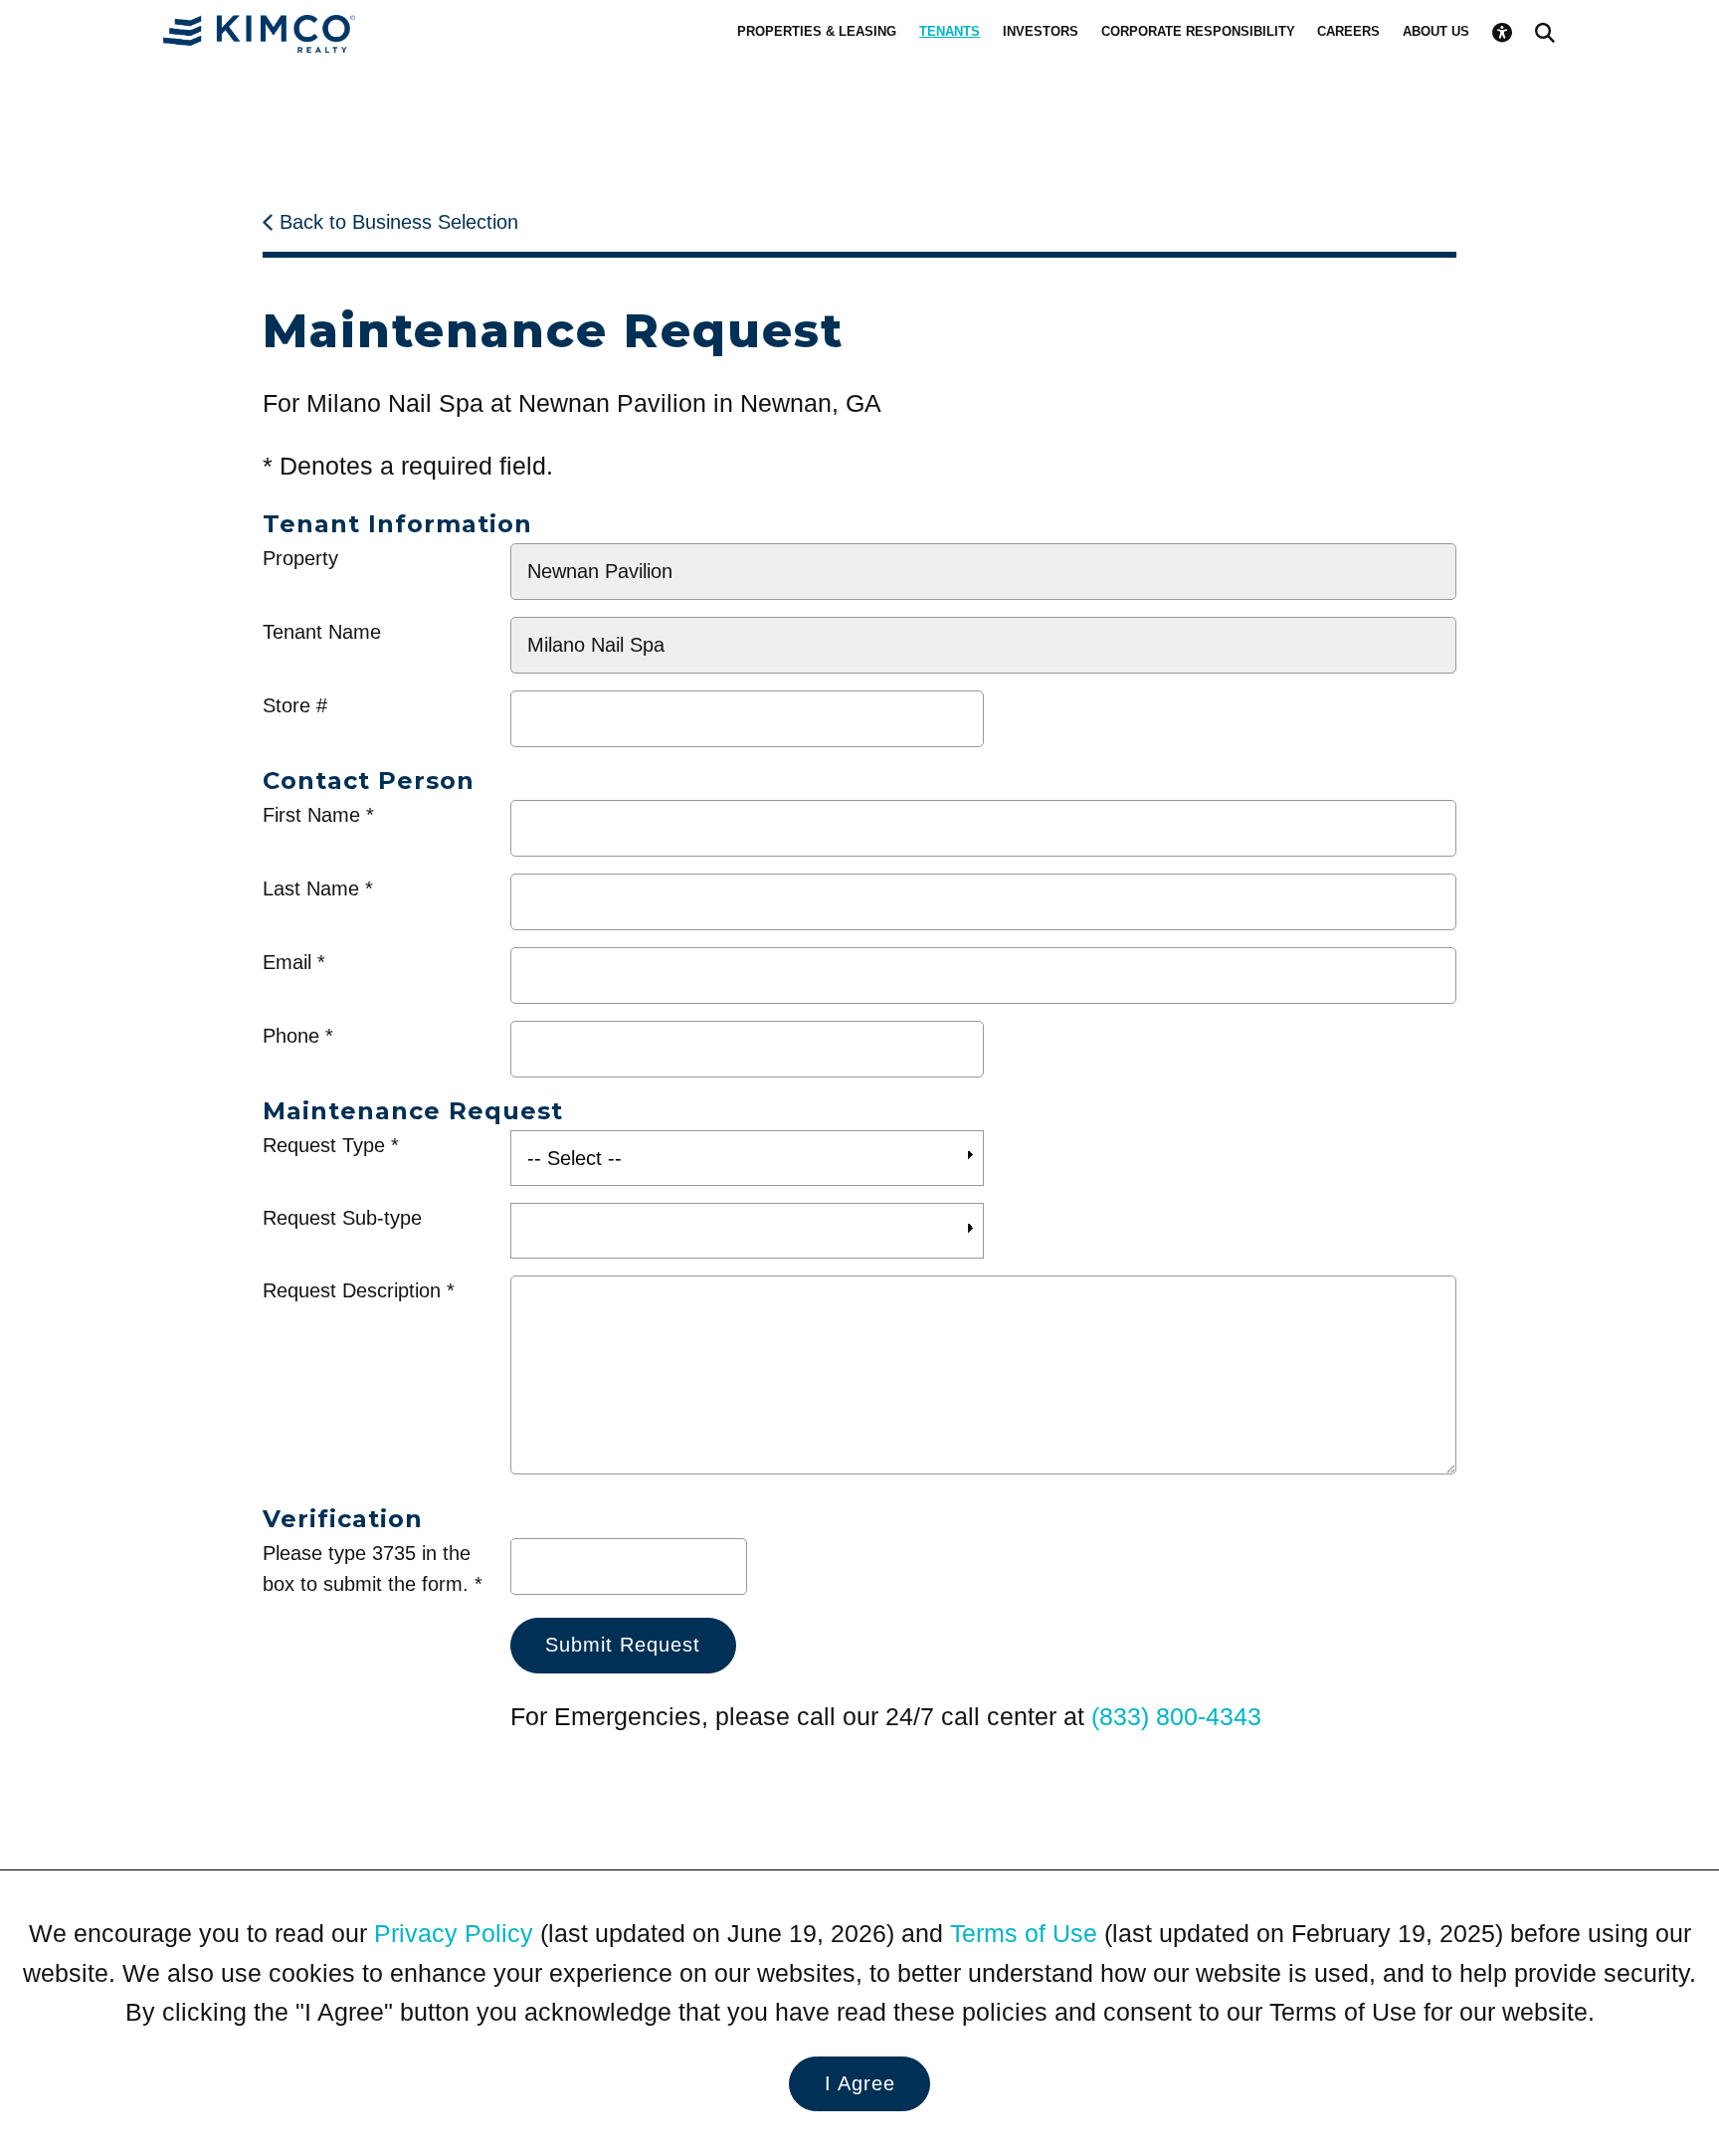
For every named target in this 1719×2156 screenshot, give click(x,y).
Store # (295, 705)
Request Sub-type (342, 1218)
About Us (1436, 31)
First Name (311, 815)
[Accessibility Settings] (1502, 32)
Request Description (352, 1290)
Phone (291, 1036)
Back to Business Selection (399, 222)
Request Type (324, 1145)
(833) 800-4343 (1176, 1717)
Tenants (950, 31)
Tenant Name (322, 632)
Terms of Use (1024, 1934)
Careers (1348, 31)
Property (300, 558)
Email (287, 962)
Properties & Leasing (817, 31)
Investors (1041, 31)
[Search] (1545, 32)
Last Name (311, 888)
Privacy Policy (454, 1934)
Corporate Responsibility (1198, 31)
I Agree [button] (860, 2083)
